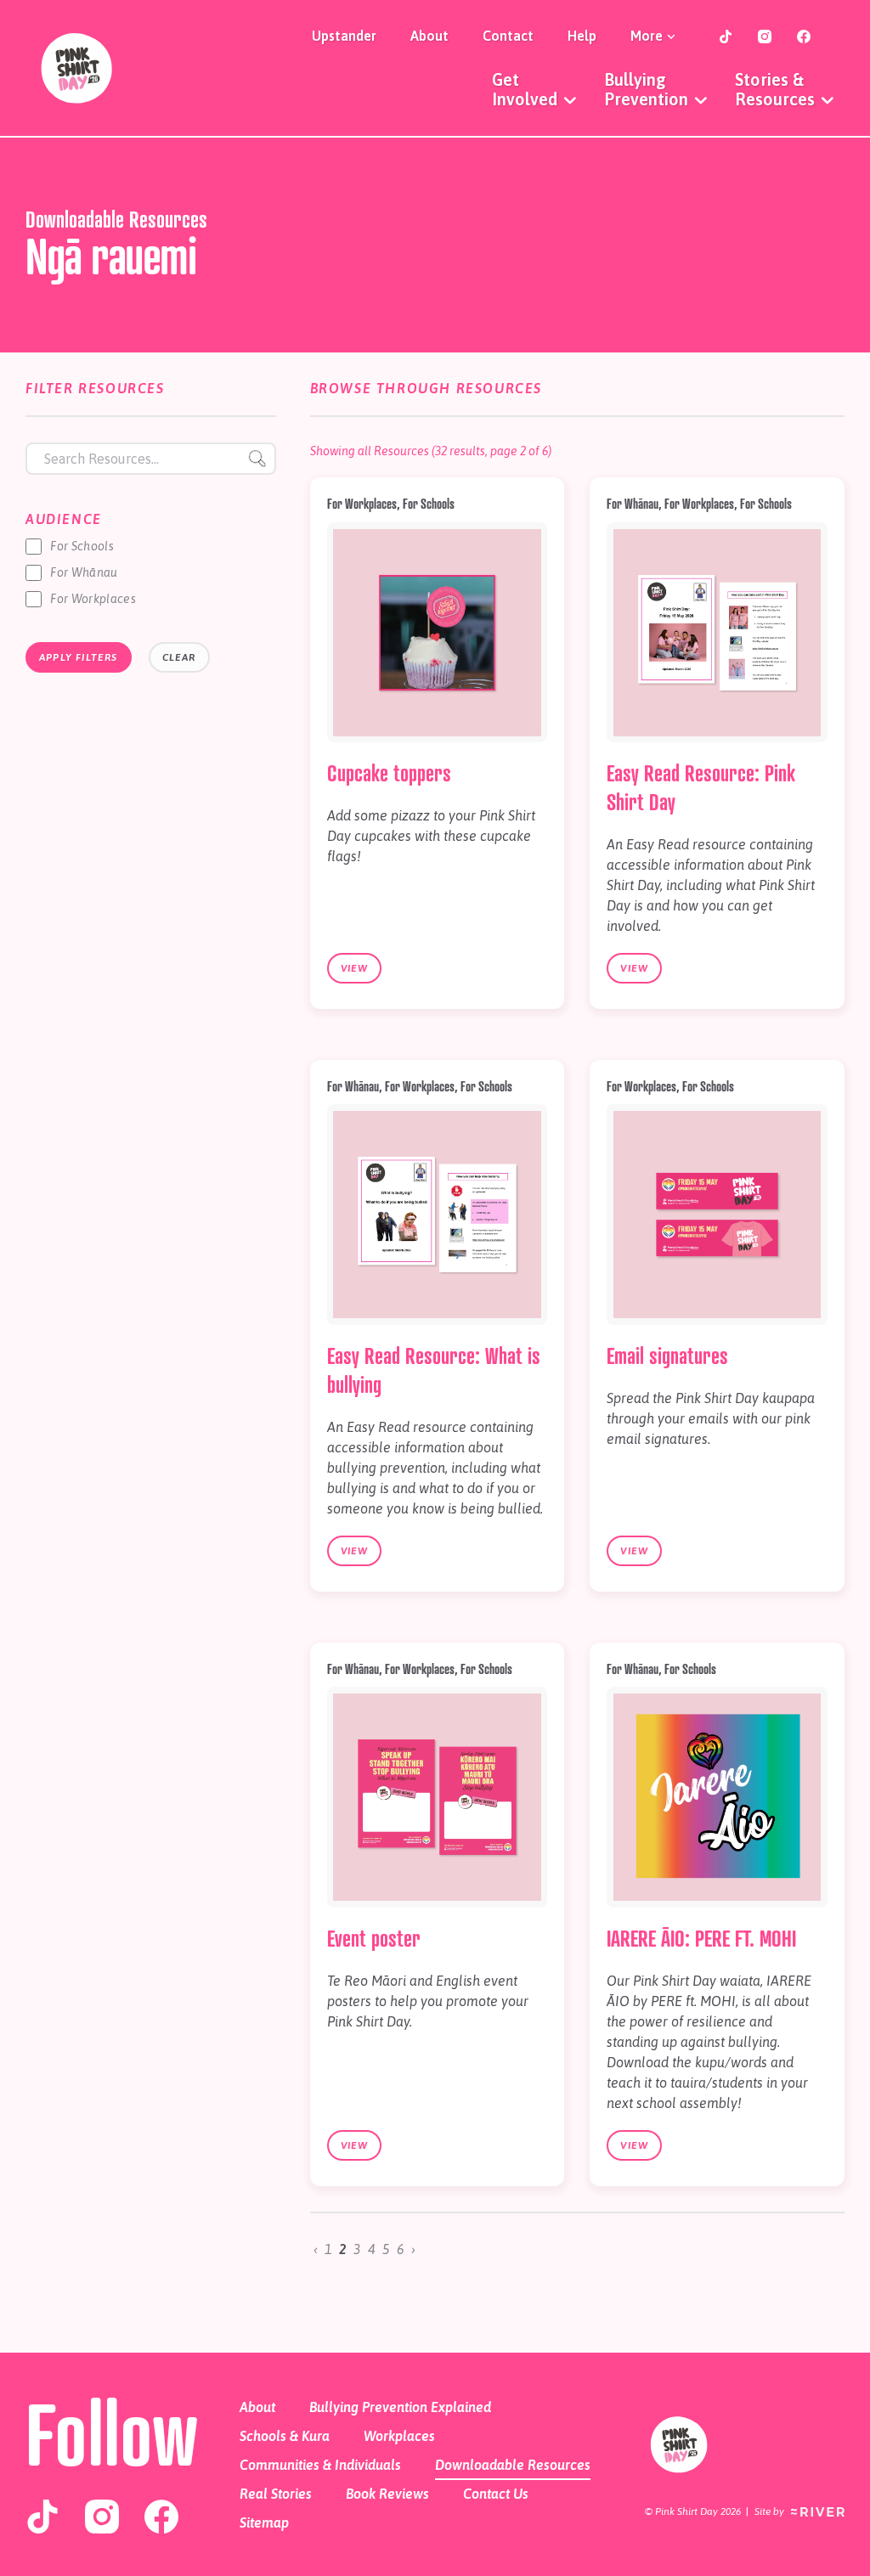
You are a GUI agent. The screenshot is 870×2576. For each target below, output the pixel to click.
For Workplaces (93, 599)
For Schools (82, 546)
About (429, 36)
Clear (179, 657)
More (648, 36)
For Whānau (84, 572)
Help (582, 36)
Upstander (344, 36)
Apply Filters (79, 657)
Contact (508, 36)
